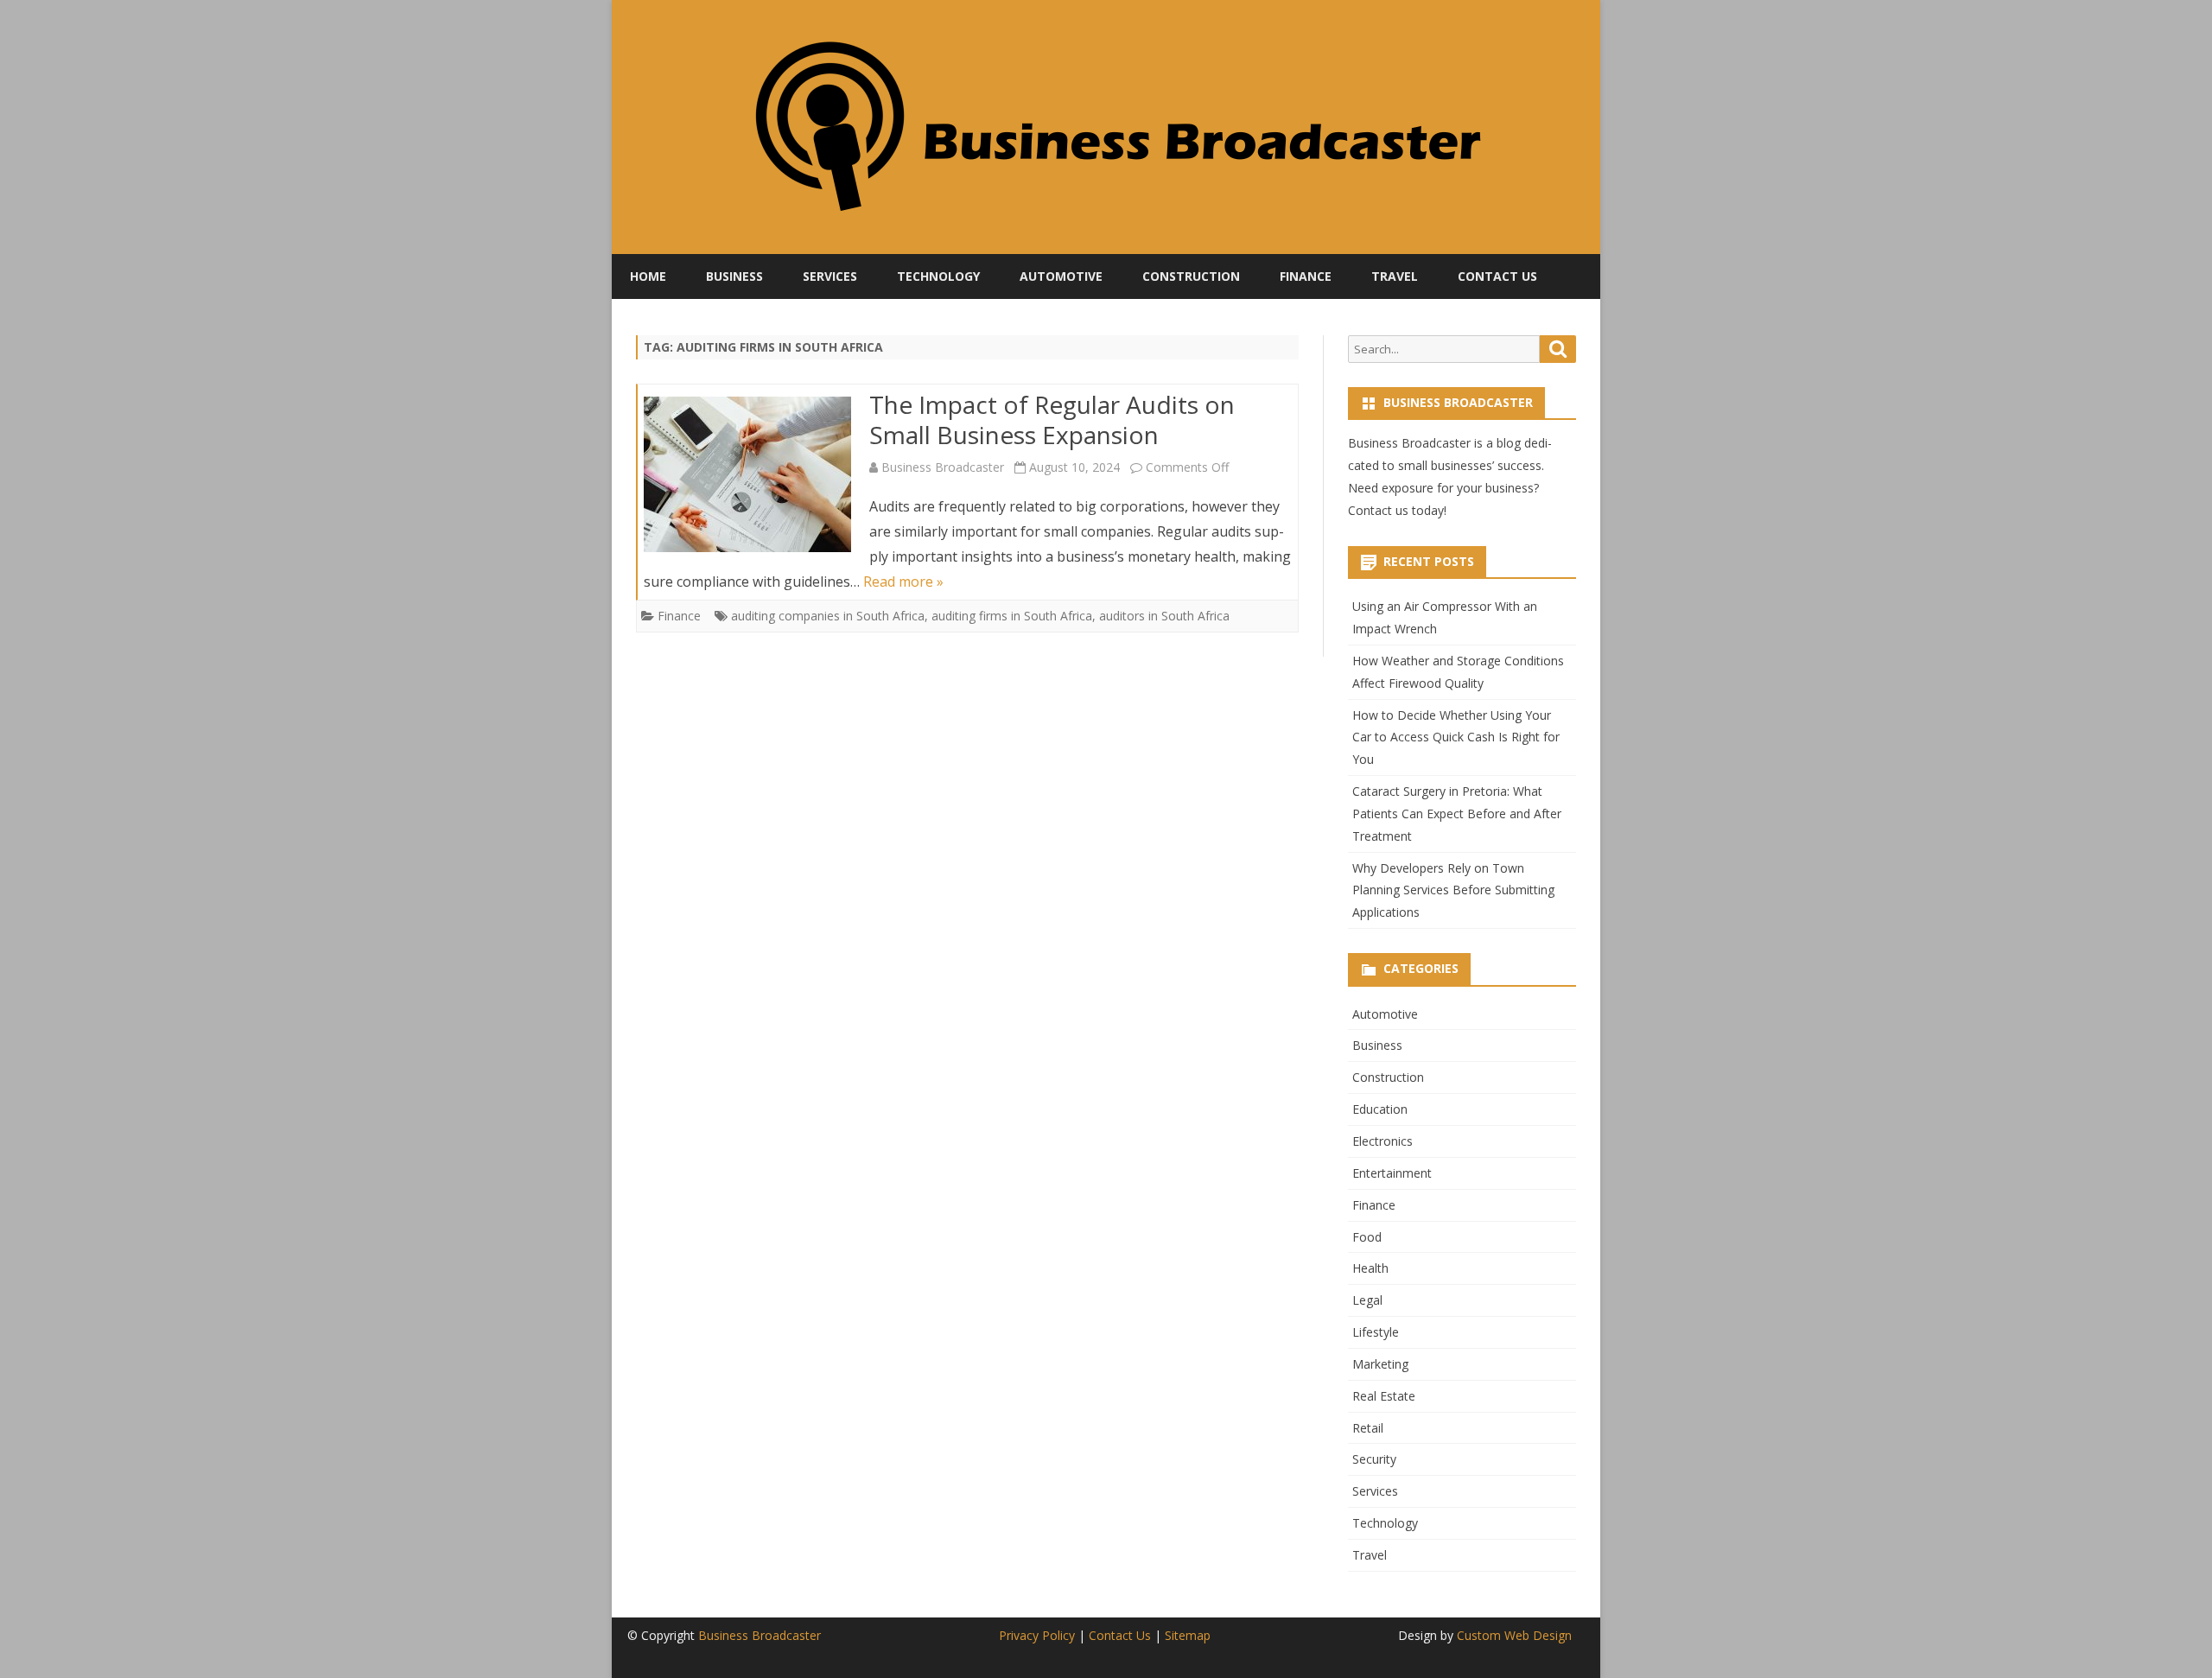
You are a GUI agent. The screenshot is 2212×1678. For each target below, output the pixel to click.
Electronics (1382, 1141)
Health (1370, 1268)
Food (1367, 1237)
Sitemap (1188, 1635)
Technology (938, 276)
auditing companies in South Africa (828, 616)
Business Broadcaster (943, 467)
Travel (1395, 276)
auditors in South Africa (1164, 616)
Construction (1191, 276)
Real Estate (1384, 1396)
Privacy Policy (1037, 1635)
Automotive (1061, 276)
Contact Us (1497, 276)
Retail (1368, 1428)
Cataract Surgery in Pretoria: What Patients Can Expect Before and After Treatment (1457, 814)
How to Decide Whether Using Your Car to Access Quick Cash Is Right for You (1456, 737)
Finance (1306, 276)
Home (648, 276)
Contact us (1378, 510)
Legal (1367, 1300)
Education (1380, 1109)
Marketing (1380, 1364)
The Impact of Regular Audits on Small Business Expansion (1052, 420)
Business (734, 276)
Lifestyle (1376, 1332)
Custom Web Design (1514, 1635)
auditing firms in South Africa (1012, 616)
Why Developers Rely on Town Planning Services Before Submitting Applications (1453, 890)
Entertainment (1392, 1173)
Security (1374, 1459)
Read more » (903, 582)
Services (830, 276)
